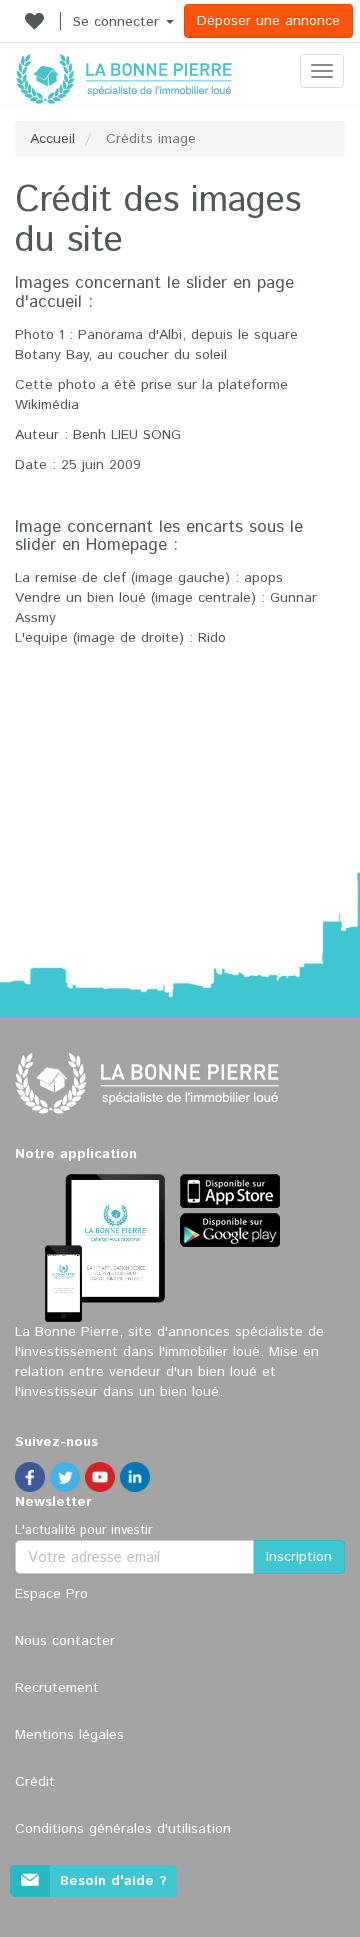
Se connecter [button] (118, 22)
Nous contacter (65, 1641)
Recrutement (57, 1688)
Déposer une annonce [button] (268, 21)
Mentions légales (69, 1735)
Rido (212, 638)
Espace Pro (51, 1594)
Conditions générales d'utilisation (123, 1829)
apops (263, 578)
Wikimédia (47, 405)
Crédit (35, 1782)
